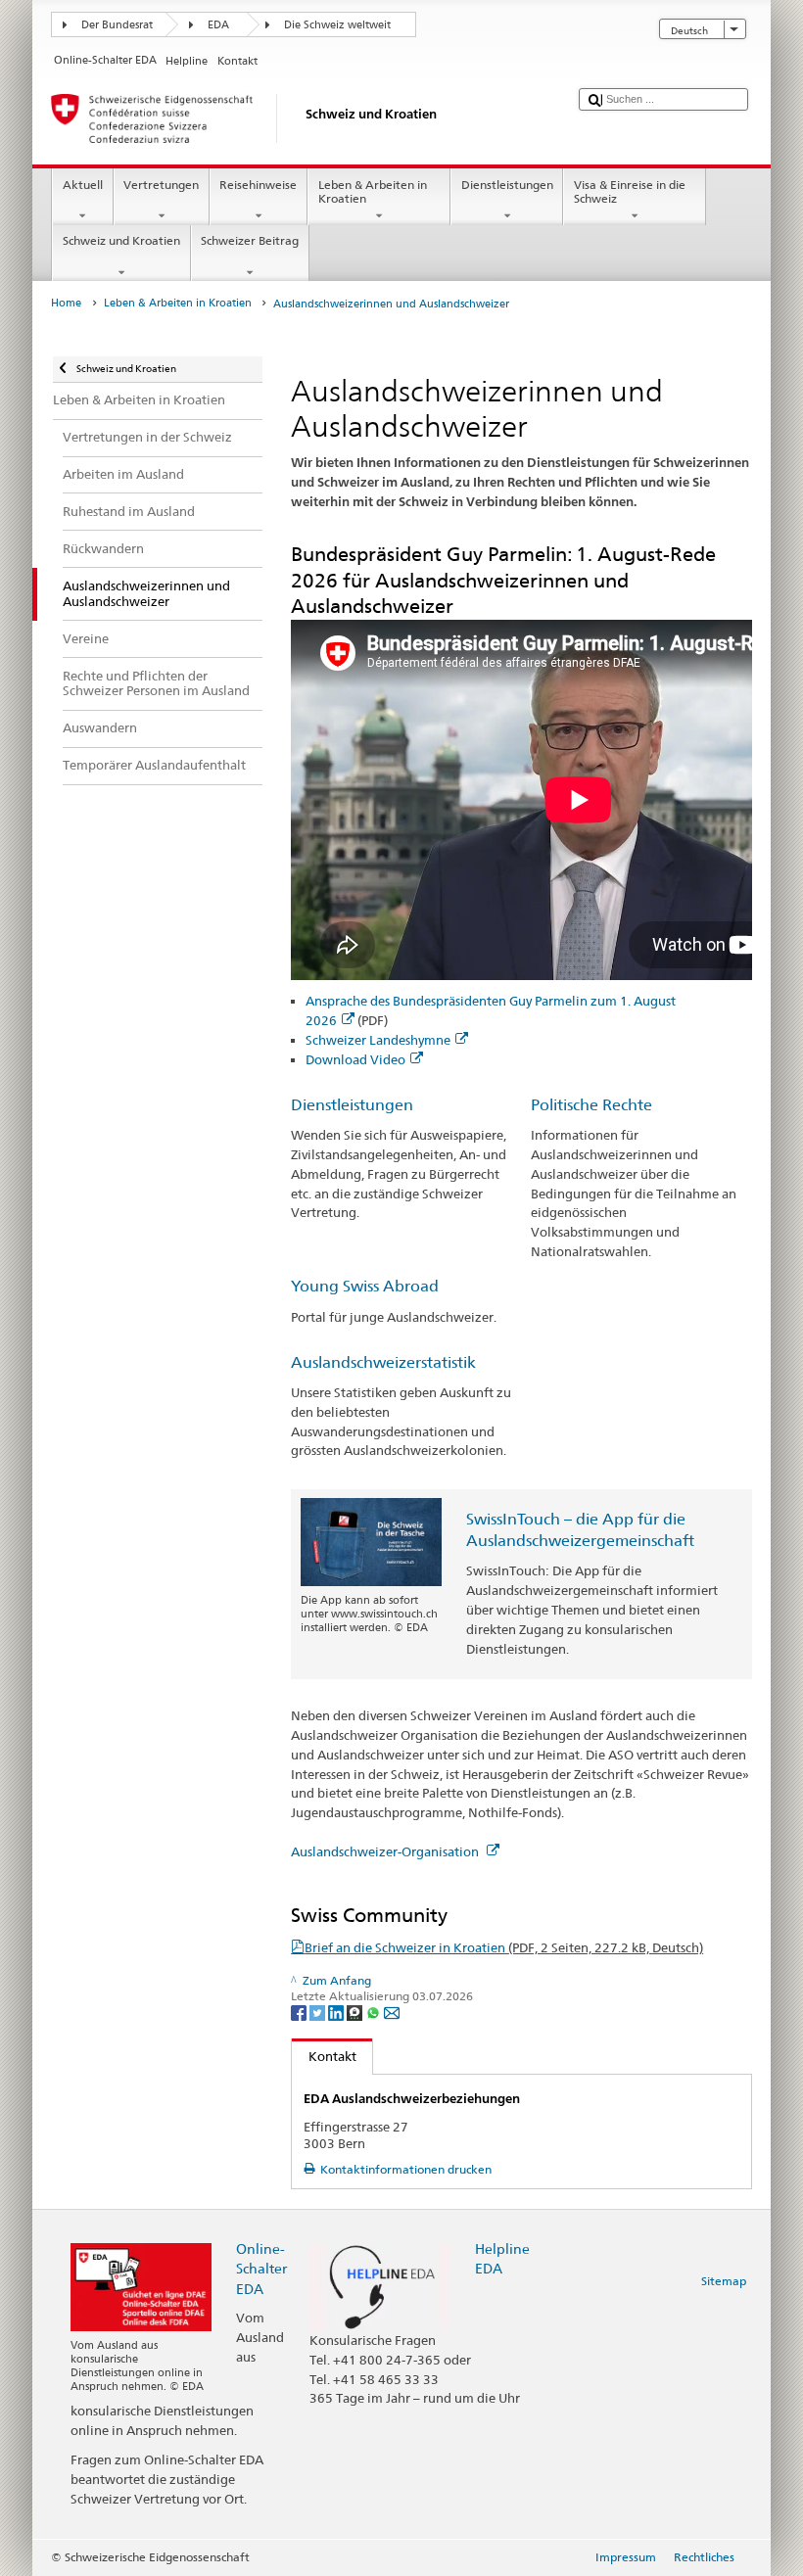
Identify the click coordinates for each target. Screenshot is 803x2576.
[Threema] (356, 2012)
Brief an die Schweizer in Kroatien (504, 1947)
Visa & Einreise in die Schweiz (630, 191)
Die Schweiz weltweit (337, 25)
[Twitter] (319, 2012)
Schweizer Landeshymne (378, 1040)
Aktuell (83, 185)
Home (66, 303)
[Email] (392, 2012)
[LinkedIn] (337, 2012)
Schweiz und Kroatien (121, 240)
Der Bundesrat (117, 25)
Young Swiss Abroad (365, 1286)
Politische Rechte (591, 1105)
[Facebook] (300, 2012)
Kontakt (324, 2056)
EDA (218, 25)
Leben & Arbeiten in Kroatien (373, 191)
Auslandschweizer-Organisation (386, 1851)
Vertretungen (161, 185)
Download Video (355, 1059)
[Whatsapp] (375, 2012)
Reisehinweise (258, 185)
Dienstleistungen (507, 185)
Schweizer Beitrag (250, 240)
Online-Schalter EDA (261, 2268)
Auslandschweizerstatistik (383, 1362)
